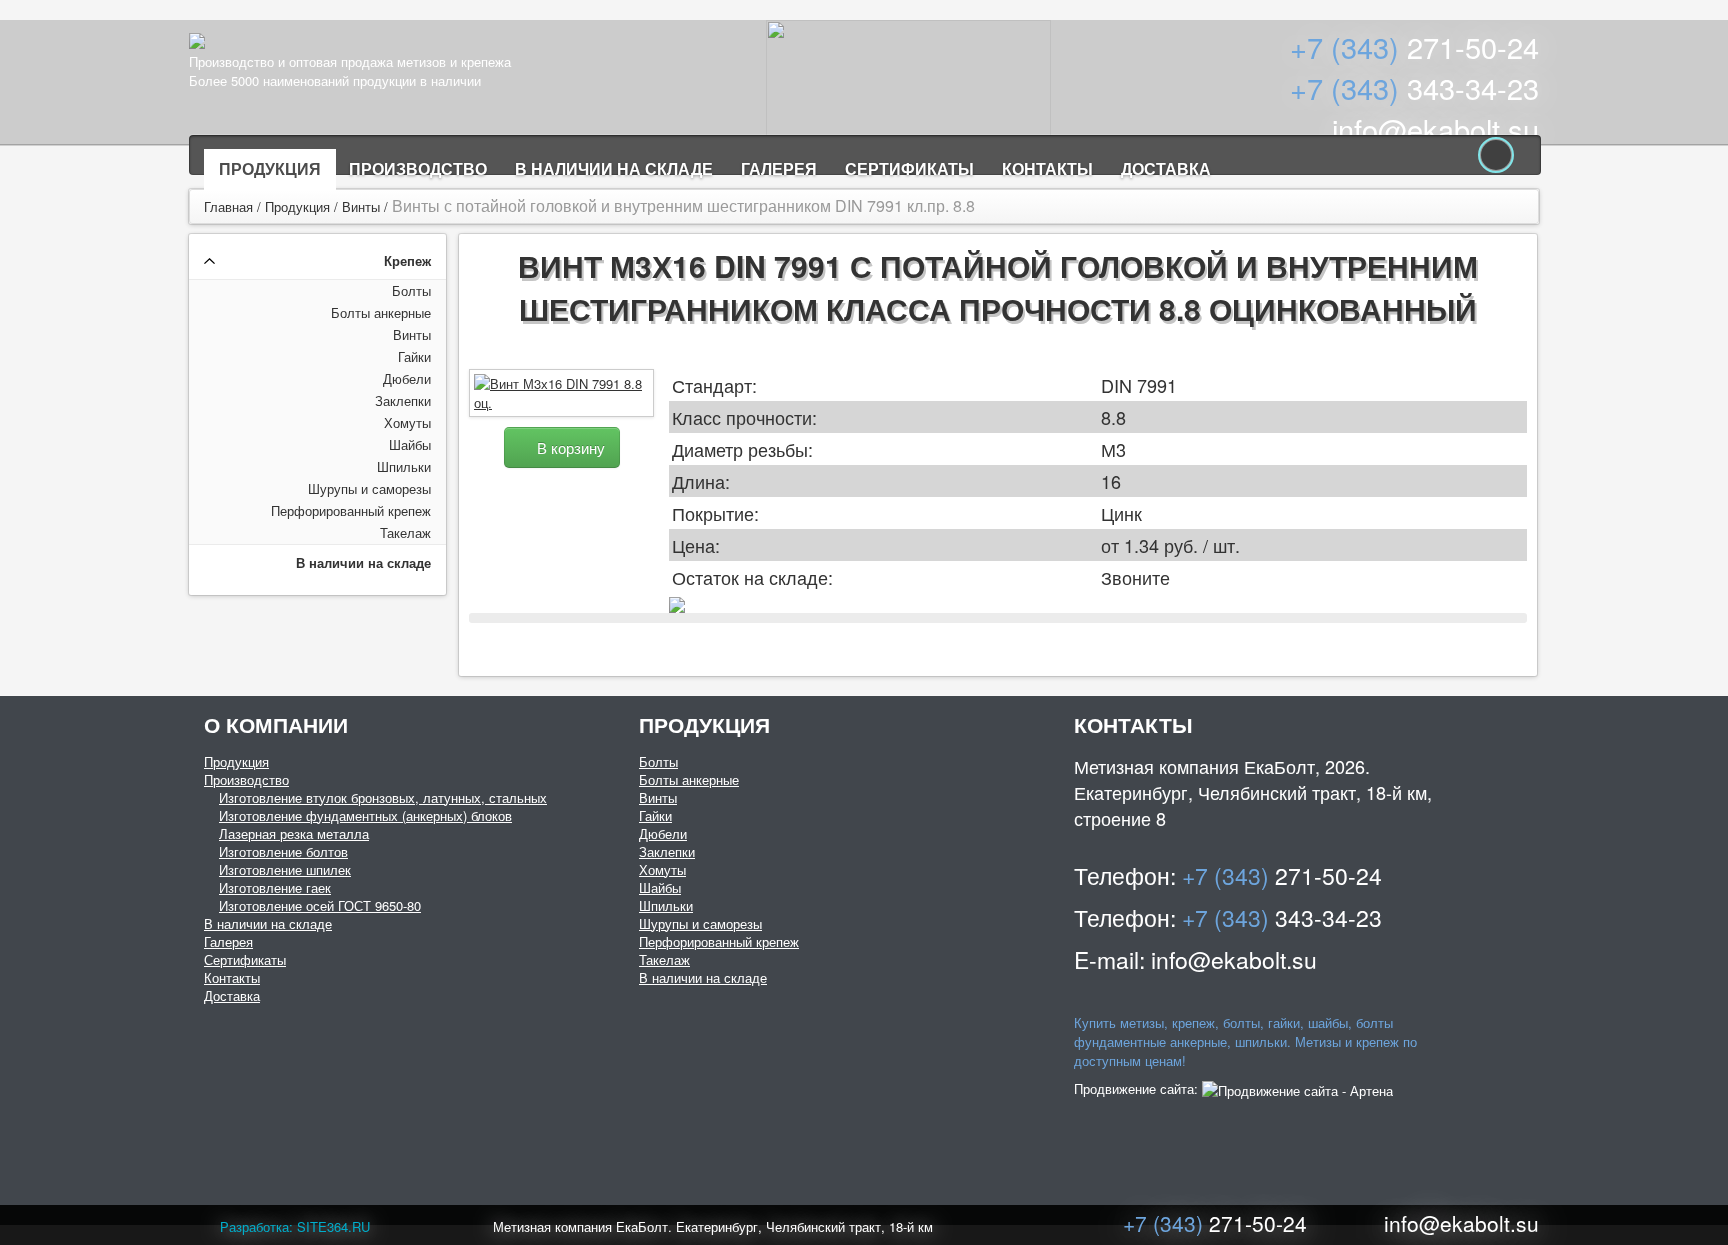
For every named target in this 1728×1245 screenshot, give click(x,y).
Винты (361, 206)
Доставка (1166, 168)
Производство (418, 168)
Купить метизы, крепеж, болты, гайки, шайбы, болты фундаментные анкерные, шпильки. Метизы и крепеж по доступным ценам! (1245, 1041)
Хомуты (407, 422)
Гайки (414, 356)
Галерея (779, 168)
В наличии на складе (614, 168)
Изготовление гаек (275, 887)
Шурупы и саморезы (369, 488)
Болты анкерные (381, 312)
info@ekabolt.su (1435, 128)
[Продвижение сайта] (1297, 1088)
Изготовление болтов (283, 851)
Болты (411, 290)
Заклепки (403, 400)
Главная (228, 206)
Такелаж (405, 532)
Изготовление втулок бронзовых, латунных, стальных (383, 797)
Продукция (270, 168)
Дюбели (407, 378)
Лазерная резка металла (294, 833)
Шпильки (404, 466)
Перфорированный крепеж (351, 510)
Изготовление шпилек (285, 869)
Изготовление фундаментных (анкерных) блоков (365, 815)
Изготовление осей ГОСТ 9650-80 (320, 905)
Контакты (1047, 168)
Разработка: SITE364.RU (295, 1226)
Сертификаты (909, 168)
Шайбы (410, 444)
